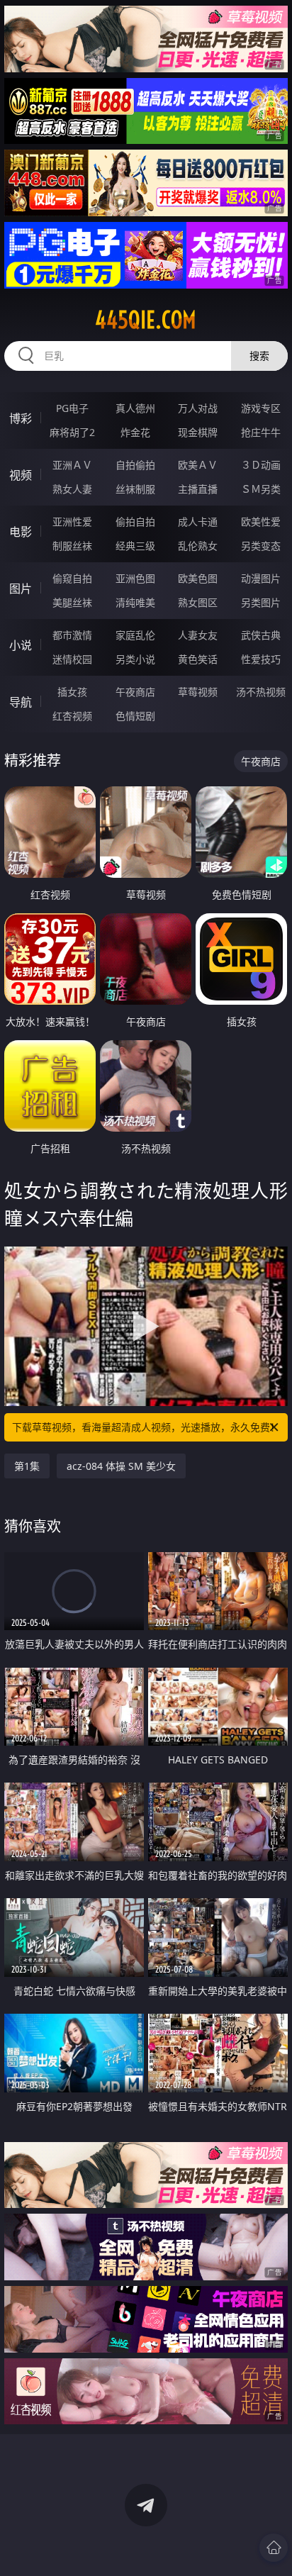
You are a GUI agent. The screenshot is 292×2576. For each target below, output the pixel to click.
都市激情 (72, 635)
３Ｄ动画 (261, 465)
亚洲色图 (135, 578)
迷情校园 (72, 659)
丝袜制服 (135, 489)
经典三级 (135, 546)
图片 (21, 589)
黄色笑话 (198, 659)
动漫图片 (261, 578)
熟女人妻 (72, 489)
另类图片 (261, 602)
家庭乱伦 (135, 635)
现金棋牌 (198, 432)
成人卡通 (198, 522)
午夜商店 (135, 692)
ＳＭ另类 (261, 489)
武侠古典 (261, 635)
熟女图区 (198, 602)
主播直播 (198, 489)
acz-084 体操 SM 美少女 (121, 1466)
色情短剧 (135, 716)
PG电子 (72, 408)
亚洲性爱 (72, 522)
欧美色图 (198, 578)
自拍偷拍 (135, 465)
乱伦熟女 (198, 546)
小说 (21, 645)
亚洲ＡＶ (72, 465)
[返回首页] (274, 2548)
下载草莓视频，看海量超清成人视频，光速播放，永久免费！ (146, 1427)
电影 (21, 532)
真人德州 (135, 408)
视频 (21, 475)
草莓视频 (198, 692)
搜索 (259, 356)
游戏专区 (261, 408)
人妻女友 (198, 635)
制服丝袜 (72, 546)
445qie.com (146, 320)
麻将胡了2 (72, 432)
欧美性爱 (261, 522)
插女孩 (72, 692)
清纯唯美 (135, 602)
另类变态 (261, 546)
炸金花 (135, 432)
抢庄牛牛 (261, 432)
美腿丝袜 (72, 602)
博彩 (21, 418)
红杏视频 (72, 716)
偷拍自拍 (135, 522)
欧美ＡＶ (198, 465)
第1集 (27, 1466)
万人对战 (198, 408)
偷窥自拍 (72, 578)
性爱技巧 (261, 659)
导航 (21, 702)
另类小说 (135, 659)
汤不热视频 (261, 692)
